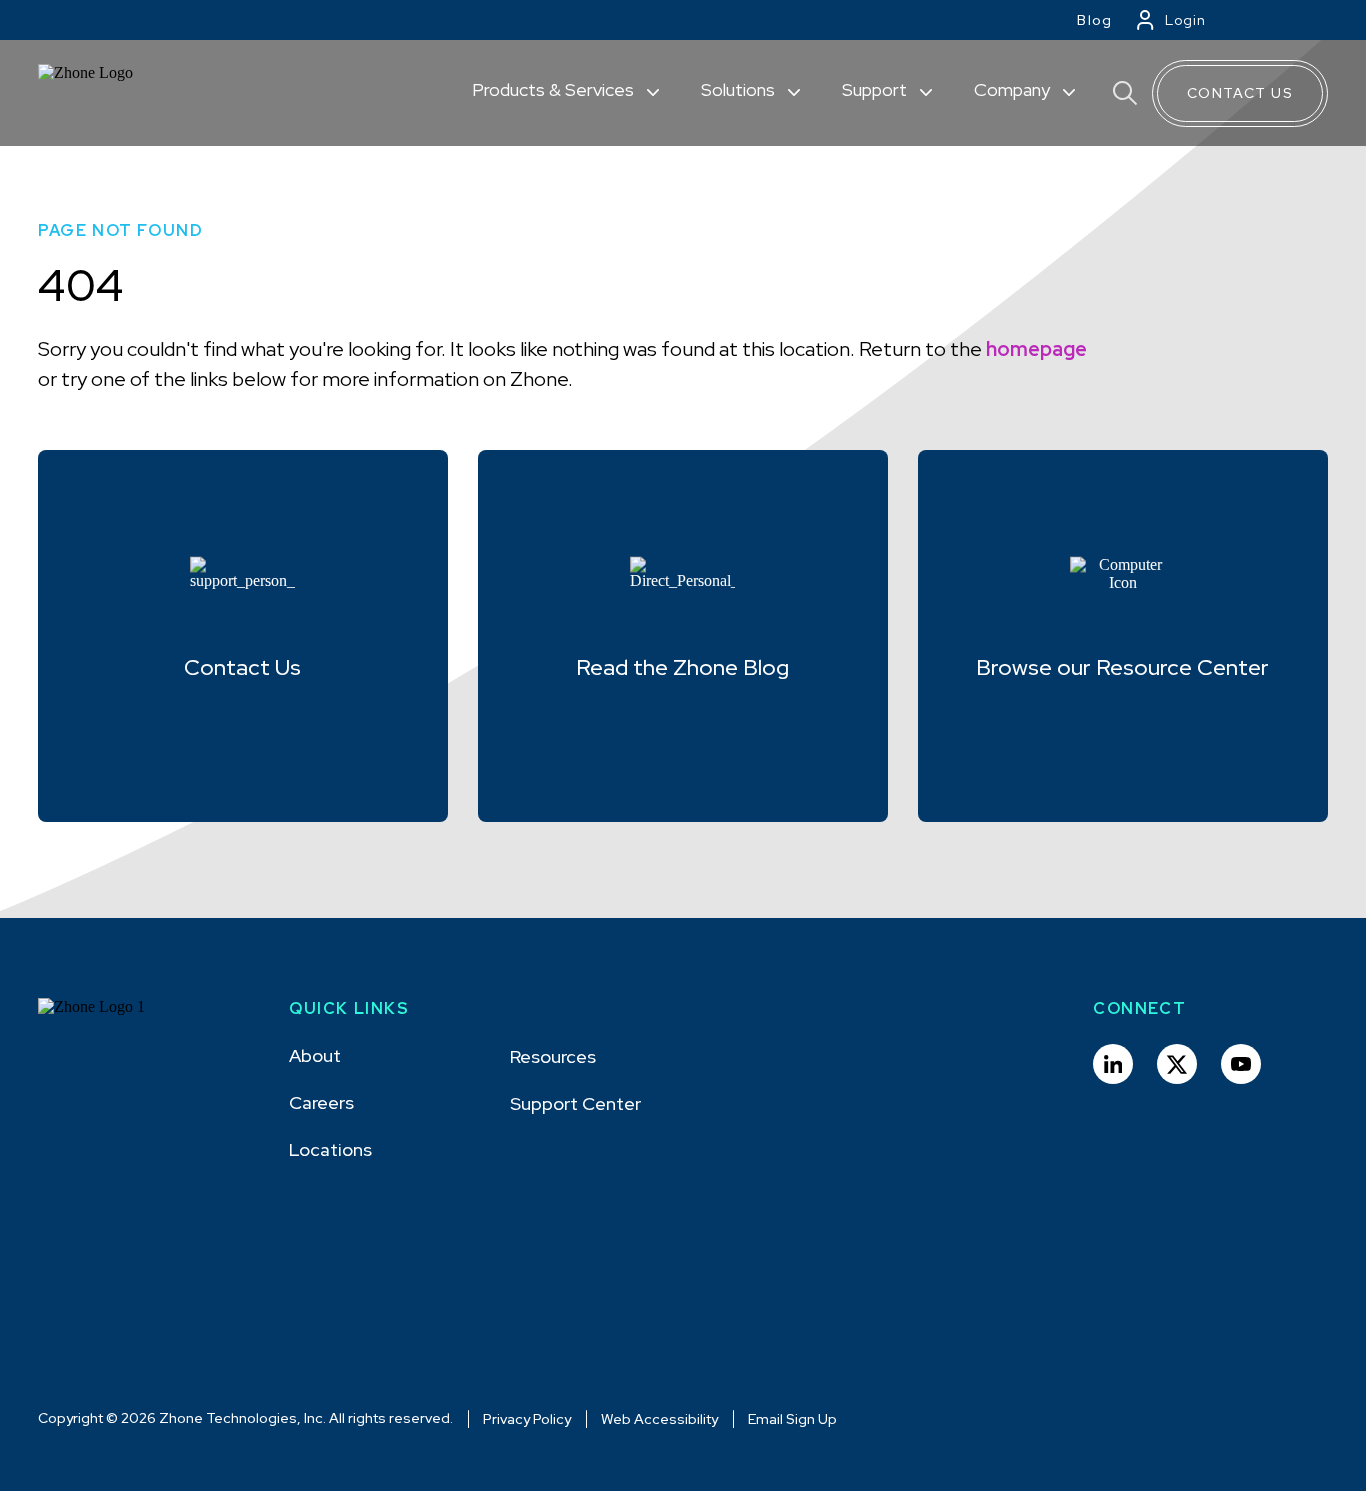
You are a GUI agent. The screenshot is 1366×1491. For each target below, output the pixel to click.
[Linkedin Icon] (1113, 1064)
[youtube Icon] (1241, 1064)
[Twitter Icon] (1177, 1064)
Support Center (575, 1103)
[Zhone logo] (110, 93)
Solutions (740, 89)
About (315, 1055)
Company (1014, 89)
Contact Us (1240, 93)
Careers (321, 1102)
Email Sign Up (792, 1419)
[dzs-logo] (110, 1022)
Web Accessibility (659, 1419)
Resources (553, 1056)
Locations (330, 1149)
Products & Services (555, 89)
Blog (1095, 20)
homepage (1036, 349)
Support (876, 89)
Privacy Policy (527, 1419)
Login (1185, 20)
